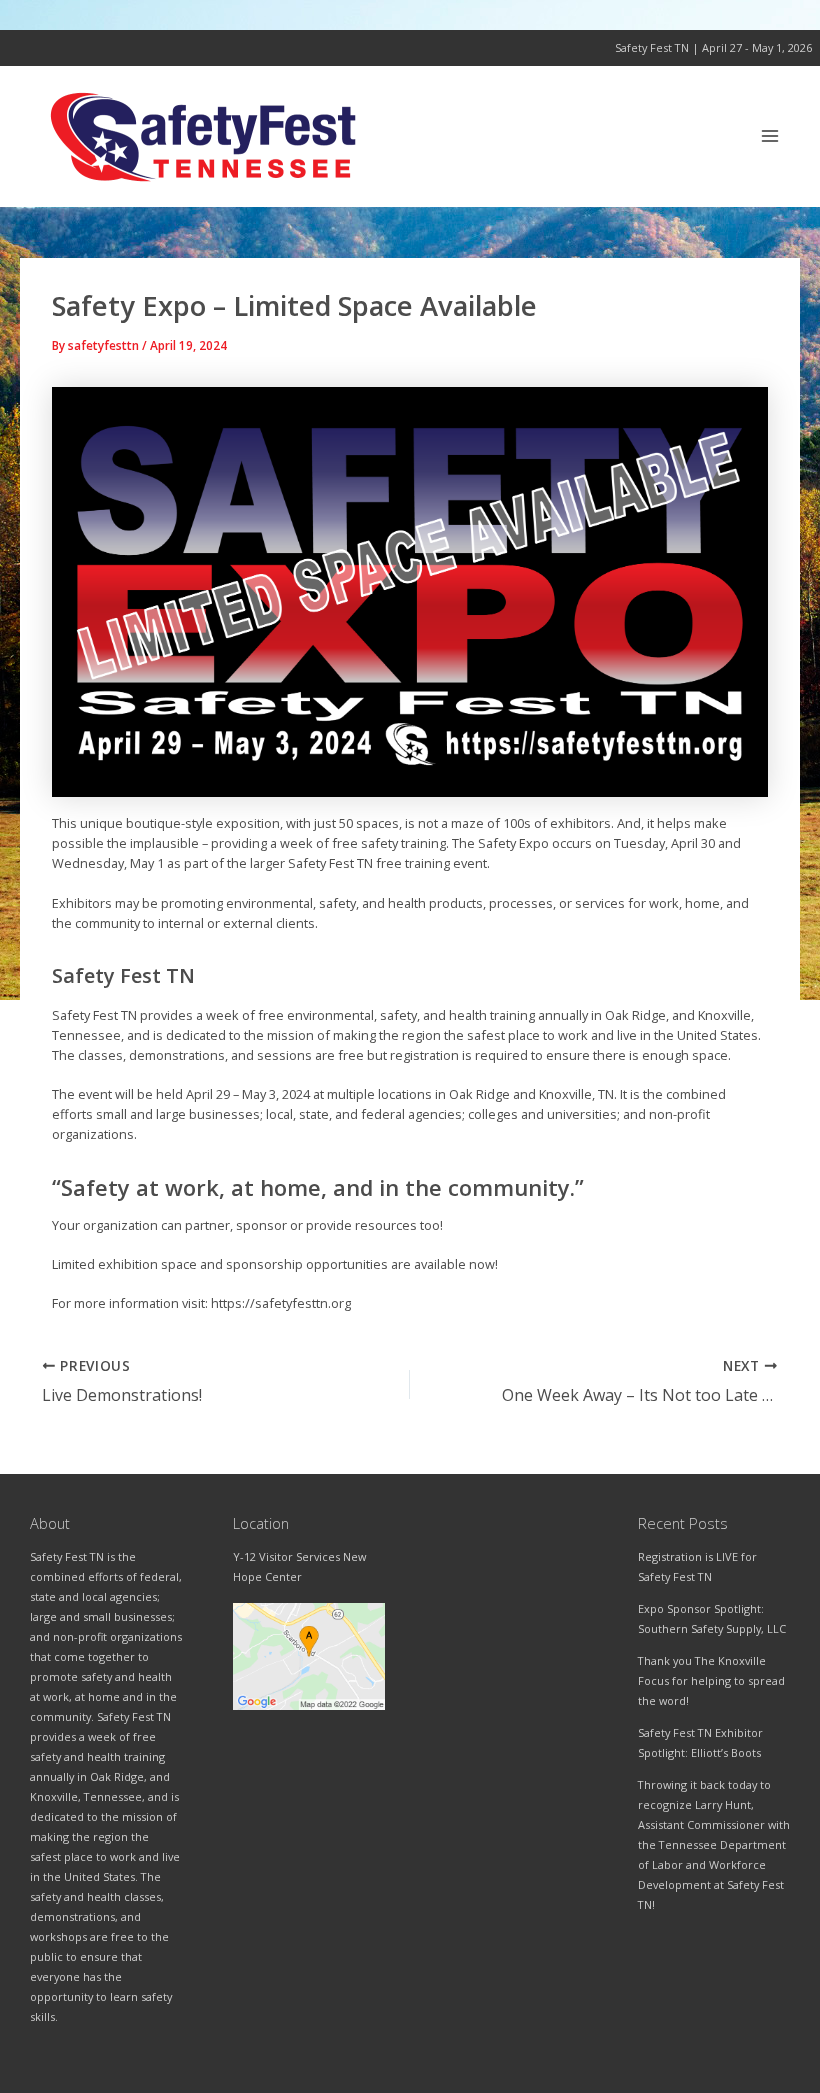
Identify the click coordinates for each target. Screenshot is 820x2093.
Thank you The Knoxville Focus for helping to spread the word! (711, 1680)
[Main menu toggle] (770, 136)
